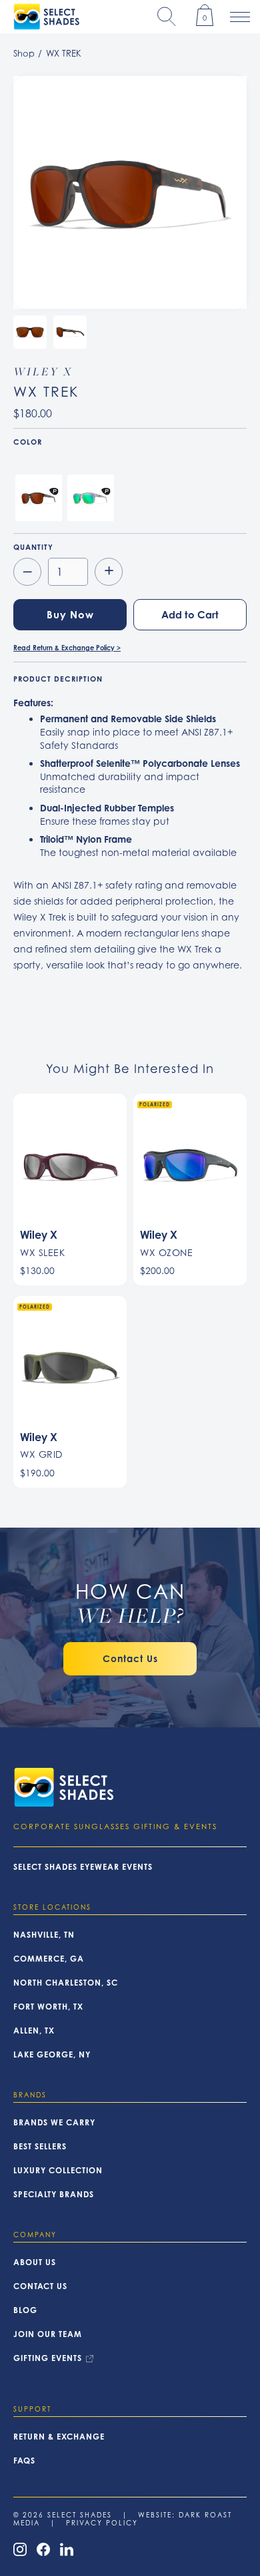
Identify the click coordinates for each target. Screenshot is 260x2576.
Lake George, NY (52, 2055)
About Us (35, 2262)
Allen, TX (34, 2031)
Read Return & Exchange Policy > (67, 648)
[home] (43, 17)
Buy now (70, 615)
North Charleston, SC (66, 1983)
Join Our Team (48, 2334)
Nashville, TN (44, 1935)
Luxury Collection (58, 2171)
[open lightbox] (130, 192)
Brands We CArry (54, 2123)
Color (28, 442)
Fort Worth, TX (48, 2007)
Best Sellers (40, 2147)
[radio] (39, 498)
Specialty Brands (54, 2195)
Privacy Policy (102, 2523)
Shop (24, 53)
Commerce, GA (49, 1959)
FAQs (24, 2461)
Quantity (33, 547)
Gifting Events (48, 2358)
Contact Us (40, 2286)
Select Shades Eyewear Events (83, 1867)
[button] (167, 17)
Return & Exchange (59, 2437)
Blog (25, 2310)
